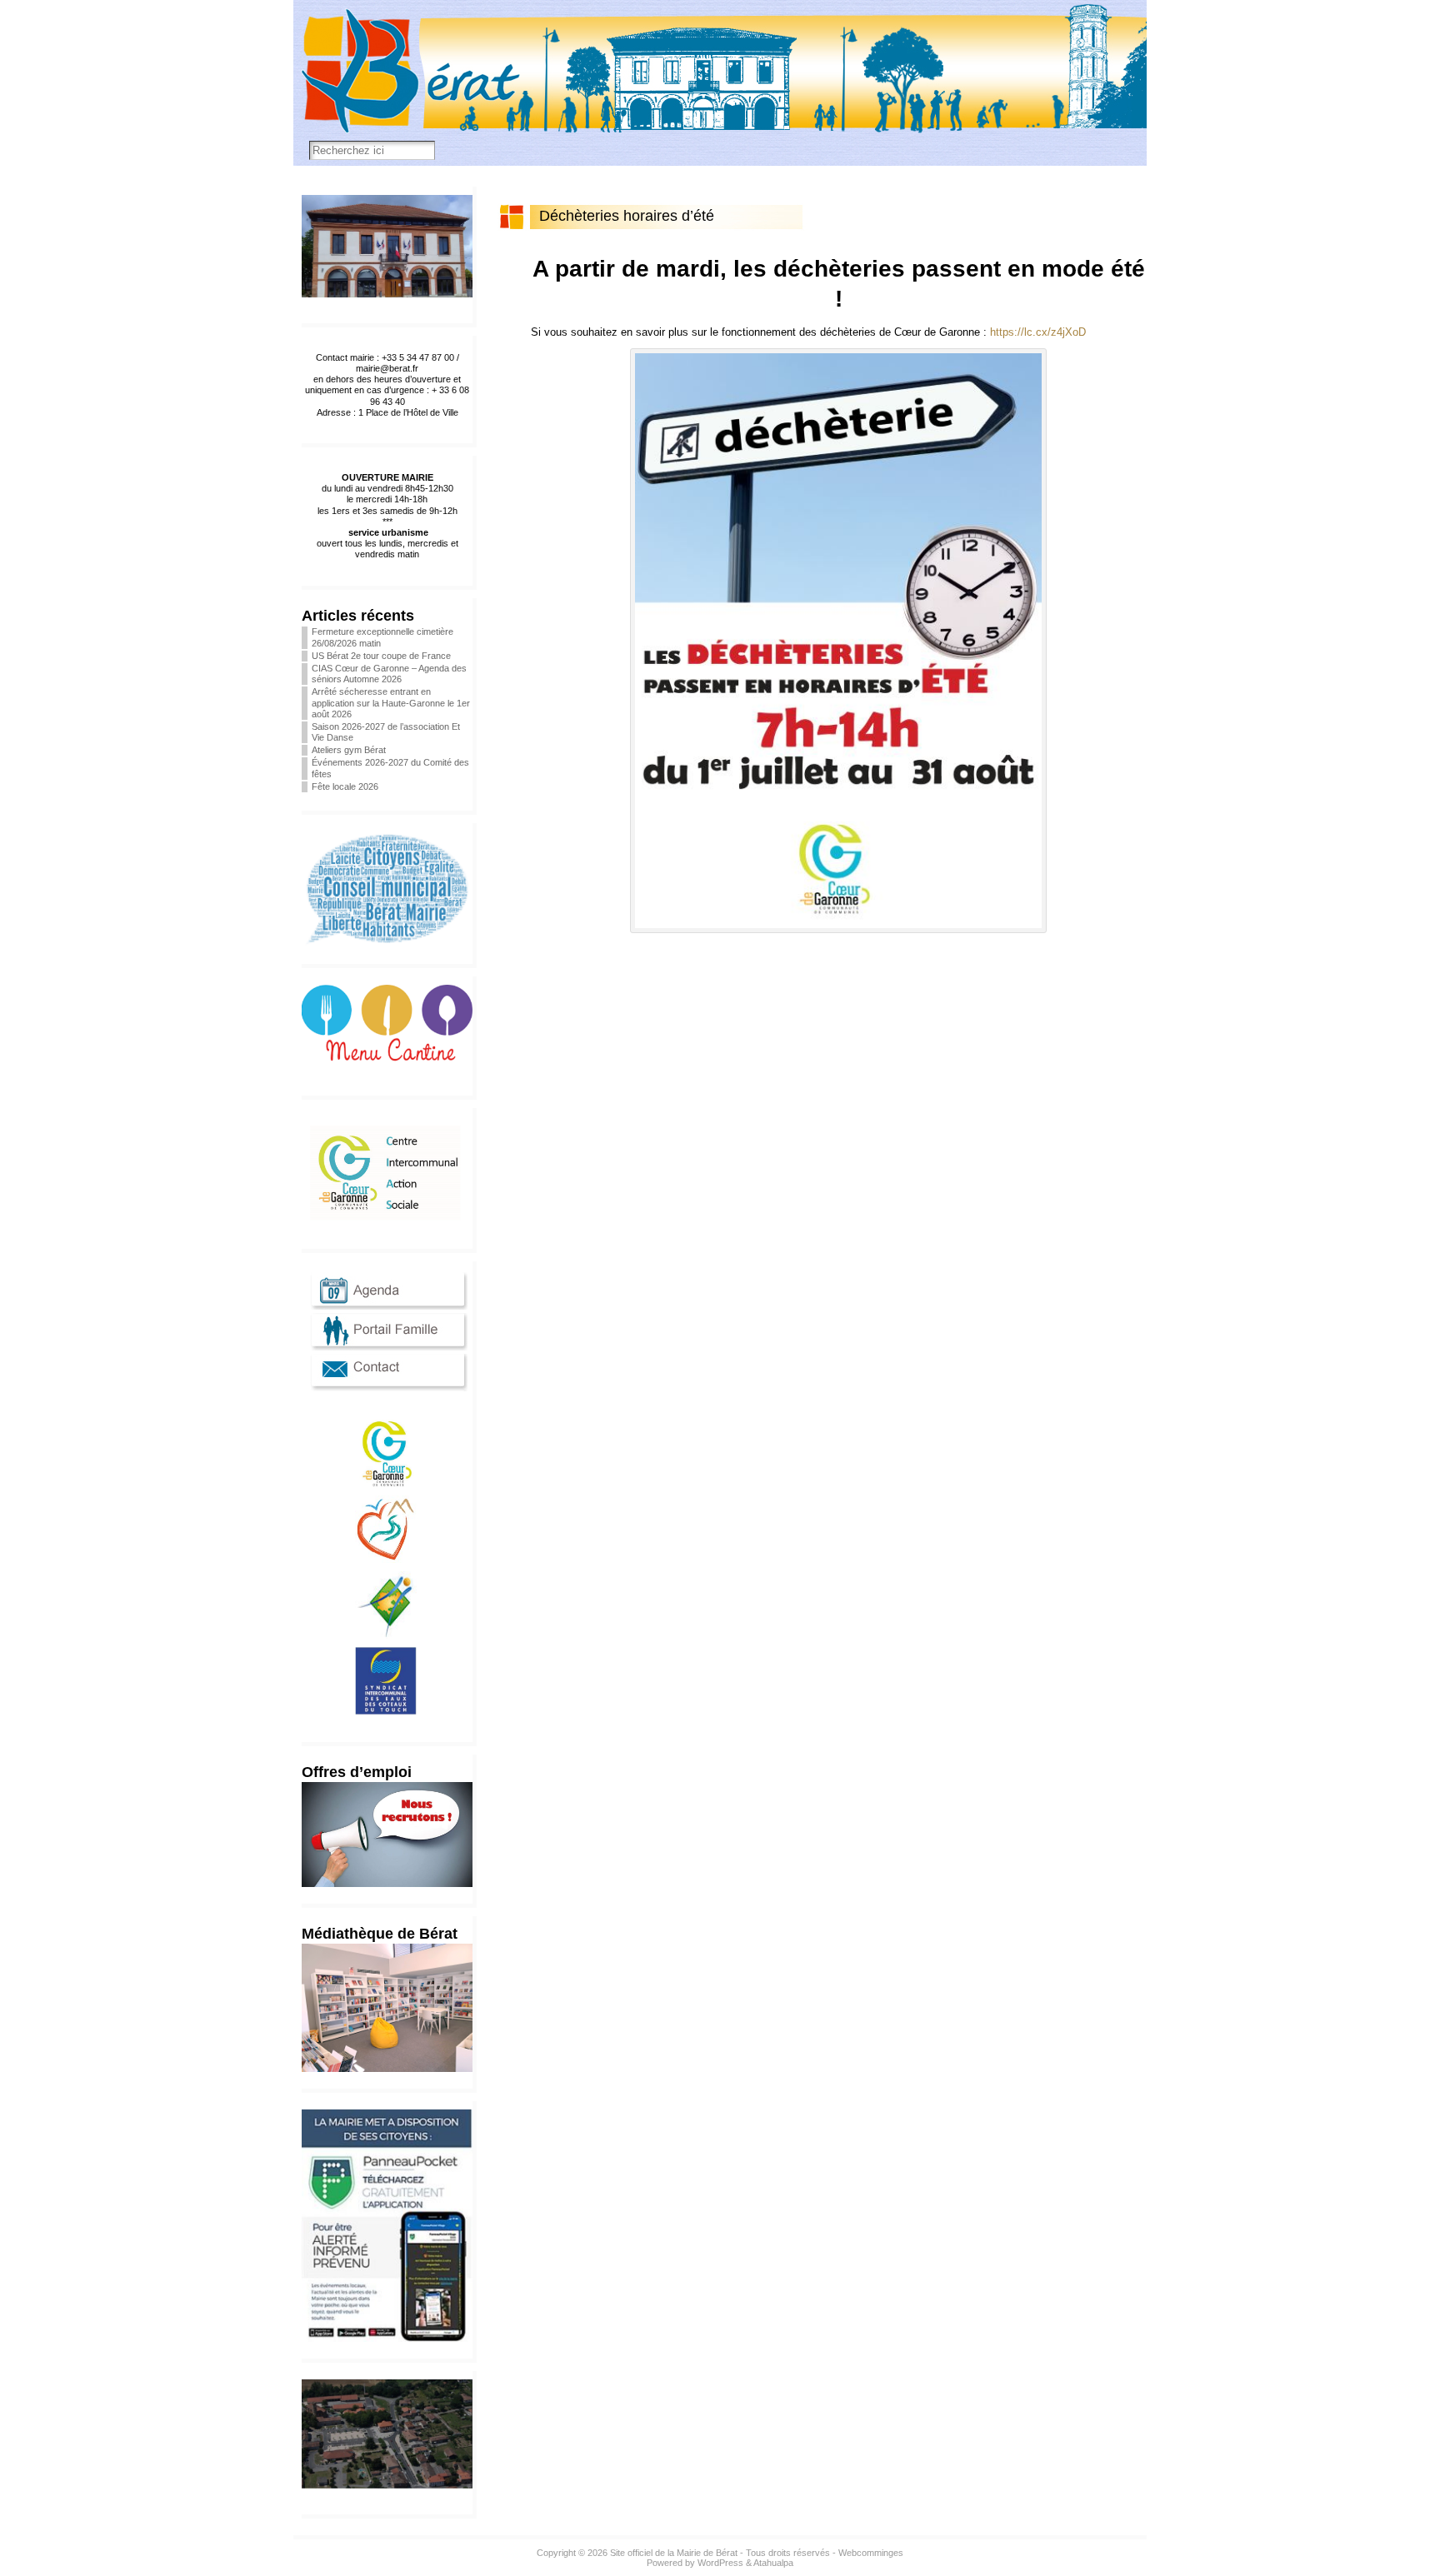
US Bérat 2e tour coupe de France (381, 656)
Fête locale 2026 (345, 786)
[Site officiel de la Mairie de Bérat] (720, 83)
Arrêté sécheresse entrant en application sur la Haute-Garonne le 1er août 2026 (391, 702)
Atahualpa (773, 2563)
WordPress (720, 2563)
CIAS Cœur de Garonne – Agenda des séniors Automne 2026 (389, 674)
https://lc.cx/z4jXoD (1038, 332)
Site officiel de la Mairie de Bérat (674, 2553)
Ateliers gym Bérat (349, 750)
